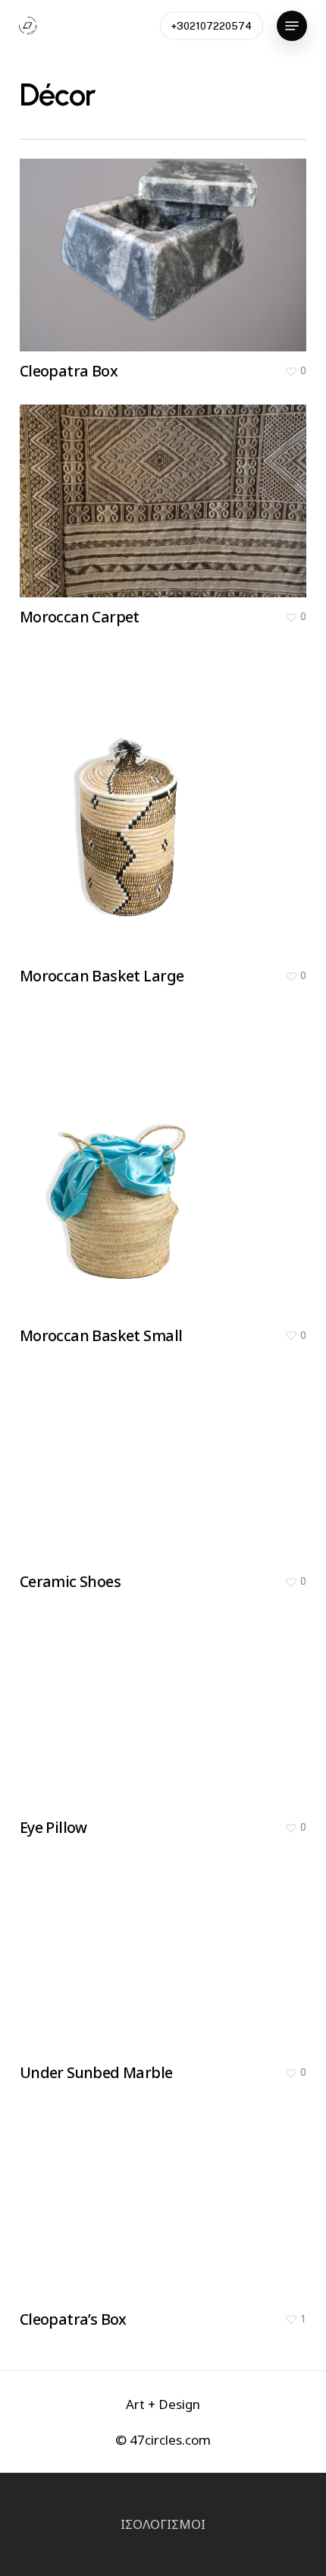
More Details (167, 490)
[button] (292, 26)
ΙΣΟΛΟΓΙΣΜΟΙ (163, 2524)
